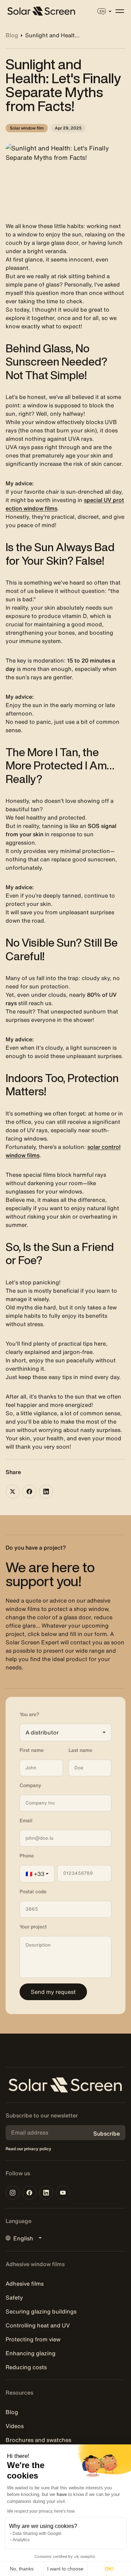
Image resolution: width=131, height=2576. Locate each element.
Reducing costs (26, 2367)
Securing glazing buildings (41, 2311)
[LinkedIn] (46, 1491)
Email (26, 1821)
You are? (29, 1714)
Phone (27, 1856)
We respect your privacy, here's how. (41, 2511)
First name (32, 1750)
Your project (33, 1927)
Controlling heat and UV (38, 2325)
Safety (14, 2297)
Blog (12, 2412)
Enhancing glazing (31, 2353)
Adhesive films (25, 2284)
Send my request (53, 1992)
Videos (15, 2426)
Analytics (21, 2540)
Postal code (33, 1892)
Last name (80, 1750)
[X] (13, 1491)
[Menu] (120, 11)
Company (30, 1785)
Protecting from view (33, 2339)
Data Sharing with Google (37, 2534)
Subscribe (107, 2133)
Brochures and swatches (38, 2440)
